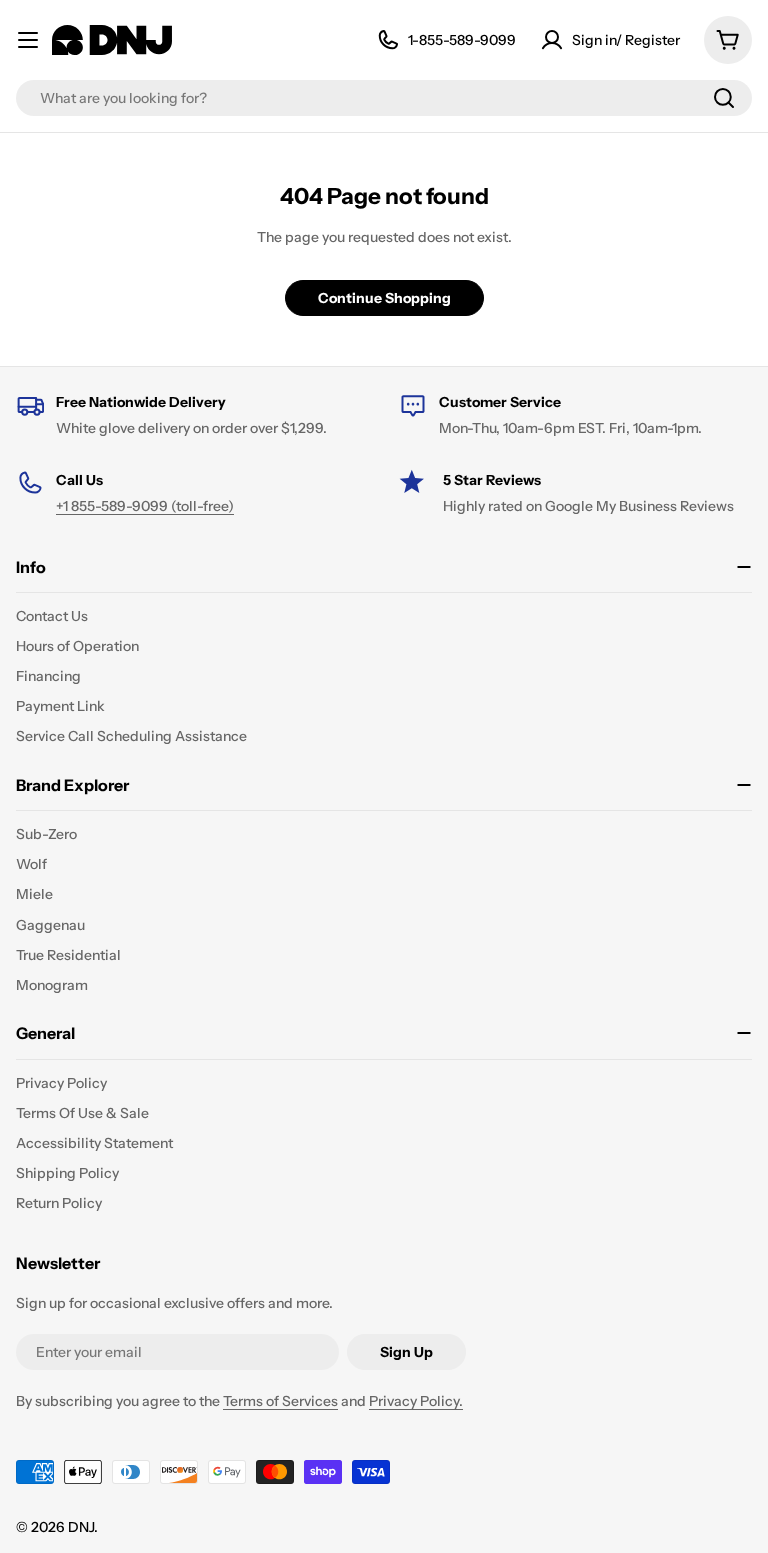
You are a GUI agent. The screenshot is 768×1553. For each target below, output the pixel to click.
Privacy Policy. (416, 1401)
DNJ (81, 1527)
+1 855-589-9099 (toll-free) (145, 506)
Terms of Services (280, 1401)
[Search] (724, 98)
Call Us (79, 480)
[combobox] (384, 98)
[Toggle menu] (28, 40)
